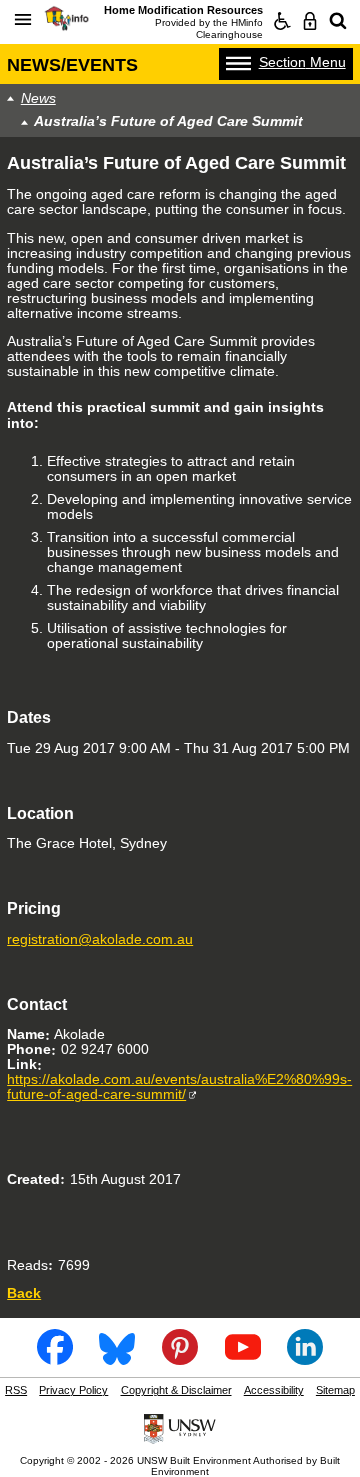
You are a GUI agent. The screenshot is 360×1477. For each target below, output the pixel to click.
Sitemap (335, 1390)
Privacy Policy (73, 1390)
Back (24, 1293)
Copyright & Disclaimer (176, 1390)
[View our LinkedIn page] (305, 1359)
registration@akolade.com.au (100, 939)
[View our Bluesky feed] (117, 1359)
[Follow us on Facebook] (55, 1359)
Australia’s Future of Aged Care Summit (168, 121)
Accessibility (274, 1390)
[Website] (338, 21)
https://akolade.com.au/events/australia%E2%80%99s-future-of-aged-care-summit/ (179, 1087)
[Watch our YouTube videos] (243, 1359)
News (38, 98)
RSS (16, 1390)
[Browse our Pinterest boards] (180, 1359)
